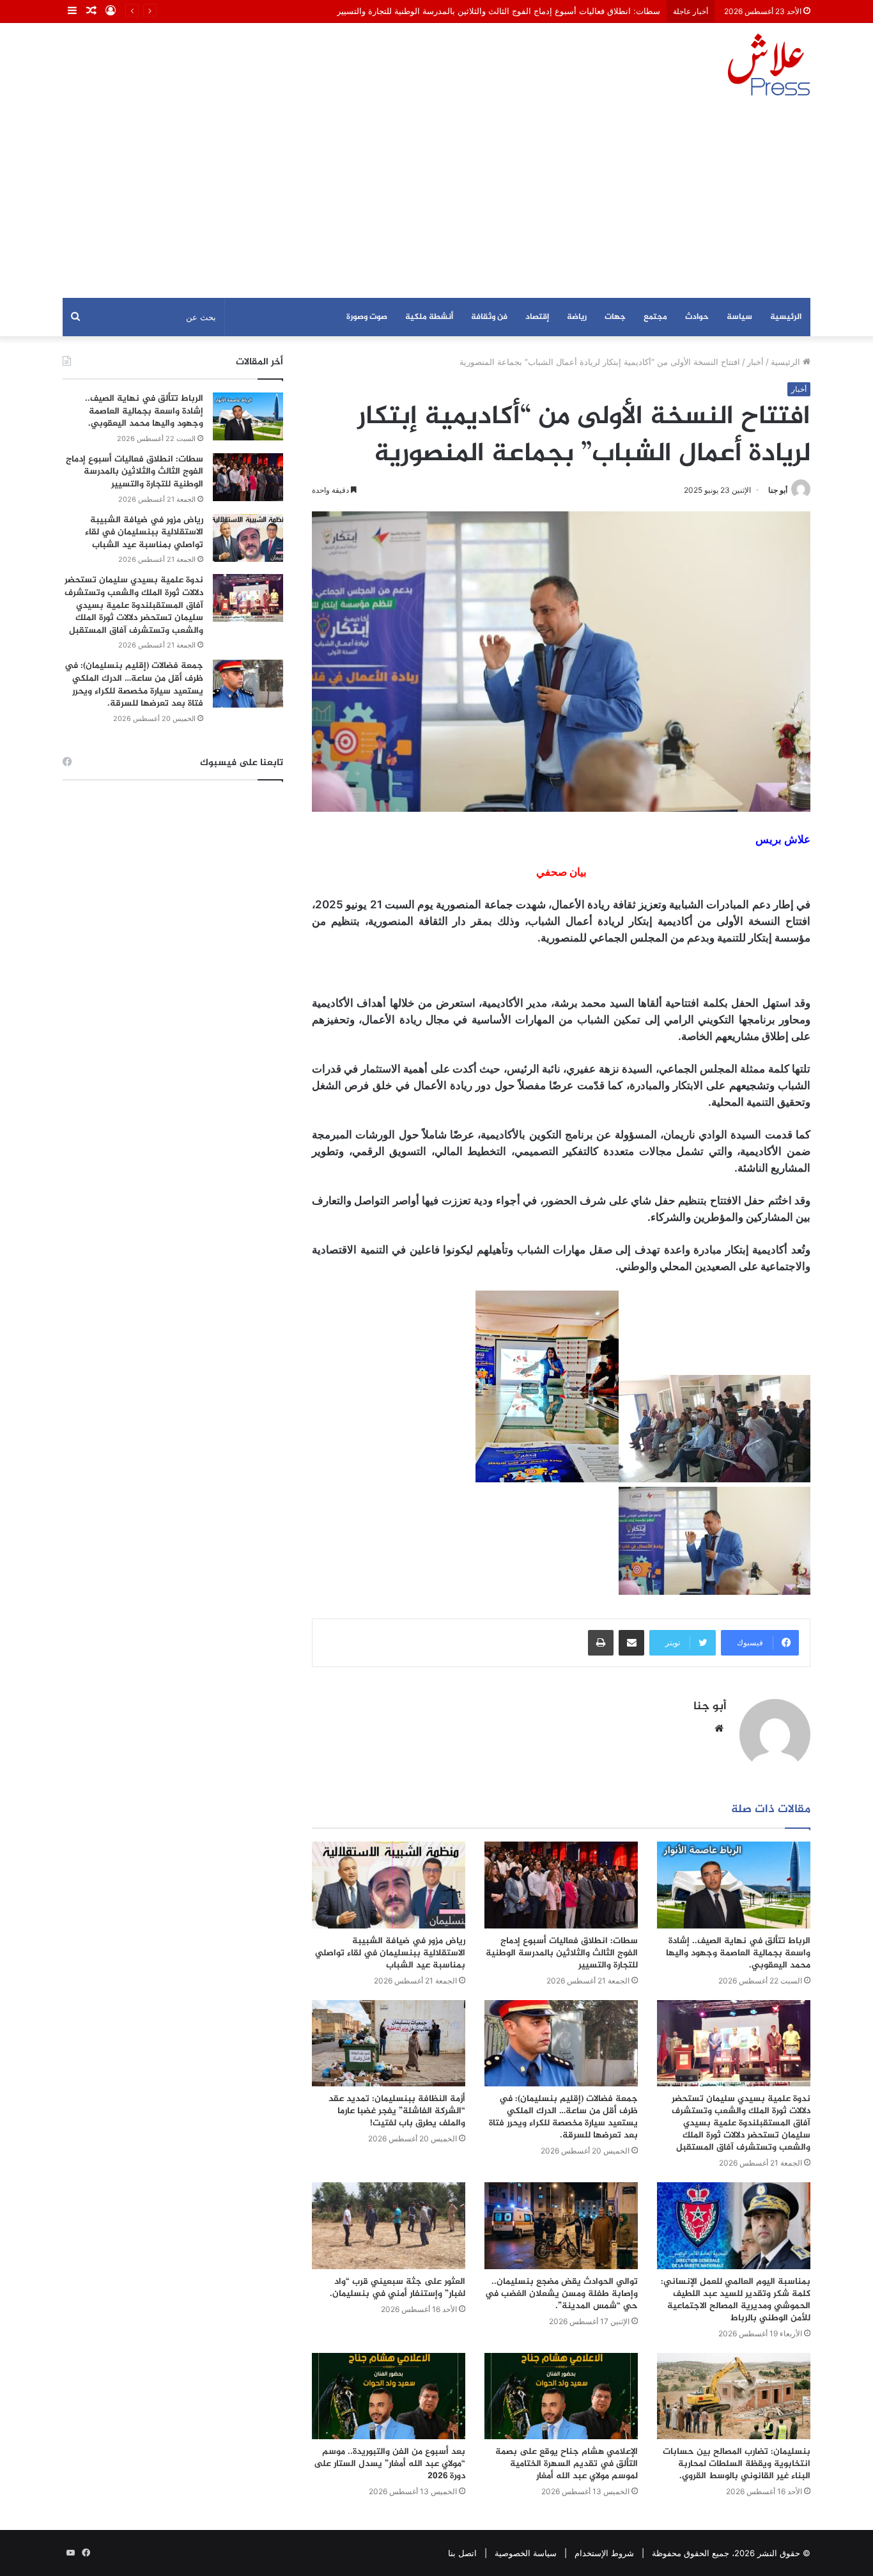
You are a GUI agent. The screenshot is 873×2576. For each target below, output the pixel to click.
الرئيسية (786, 317)
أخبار (755, 362)
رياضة (577, 317)
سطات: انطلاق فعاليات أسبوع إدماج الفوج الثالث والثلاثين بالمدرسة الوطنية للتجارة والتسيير (498, 11)
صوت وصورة (367, 317)
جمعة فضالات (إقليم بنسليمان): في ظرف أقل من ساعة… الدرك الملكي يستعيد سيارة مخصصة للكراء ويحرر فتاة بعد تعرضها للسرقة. (563, 2117)
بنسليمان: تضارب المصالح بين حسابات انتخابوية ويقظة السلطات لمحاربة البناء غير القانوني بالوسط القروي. (737, 2464)
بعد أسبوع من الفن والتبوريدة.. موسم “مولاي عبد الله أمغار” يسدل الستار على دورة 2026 (390, 2464)
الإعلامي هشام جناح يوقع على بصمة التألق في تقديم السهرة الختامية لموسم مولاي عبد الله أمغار (567, 2464)
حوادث (697, 317)
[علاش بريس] (769, 65)
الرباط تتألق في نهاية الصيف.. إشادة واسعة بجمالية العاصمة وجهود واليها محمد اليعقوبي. (738, 1953)
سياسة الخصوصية (526, 2553)
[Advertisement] (436, 202)
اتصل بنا (462, 2553)
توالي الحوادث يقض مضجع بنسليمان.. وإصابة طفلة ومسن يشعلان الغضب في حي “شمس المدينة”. (561, 2294)
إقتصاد (537, 317)
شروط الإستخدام (604, 2553)
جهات (615, 317)
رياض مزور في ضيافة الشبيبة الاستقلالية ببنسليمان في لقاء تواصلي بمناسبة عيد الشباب (390, 1953)
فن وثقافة (489, 317)
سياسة (739, 317)
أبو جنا (778, 490)
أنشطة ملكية (429, 317)
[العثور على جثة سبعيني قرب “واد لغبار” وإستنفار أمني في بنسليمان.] (389, 2225)
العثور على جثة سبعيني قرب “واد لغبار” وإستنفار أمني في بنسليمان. (398, 2288)
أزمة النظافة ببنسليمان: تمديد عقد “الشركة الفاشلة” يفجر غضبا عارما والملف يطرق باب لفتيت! (397, 2111)
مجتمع (655, 317)
